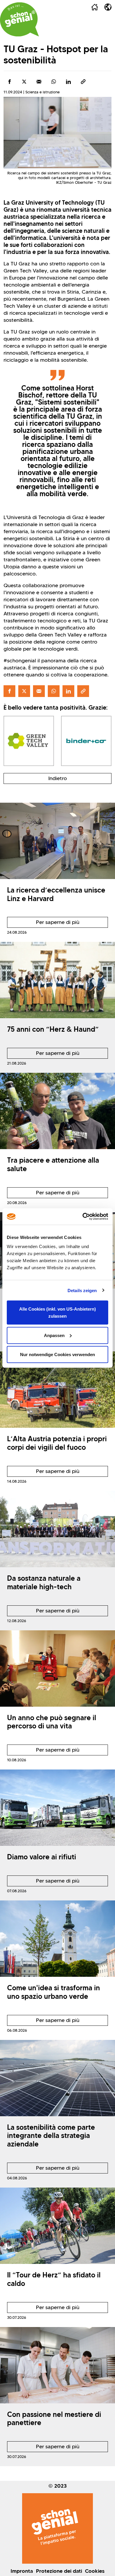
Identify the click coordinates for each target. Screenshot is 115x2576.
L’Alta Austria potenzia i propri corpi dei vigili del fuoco (57, 1443)
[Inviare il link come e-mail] (39, 82)
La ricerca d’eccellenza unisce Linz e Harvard (56, 894)
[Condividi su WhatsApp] (54, 82)
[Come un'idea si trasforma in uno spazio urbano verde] (57, 1939)
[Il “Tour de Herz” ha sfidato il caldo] (57, 2226)
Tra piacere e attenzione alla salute (53, 1164)
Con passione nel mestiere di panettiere (54, 2419)
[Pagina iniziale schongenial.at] (19, 19)
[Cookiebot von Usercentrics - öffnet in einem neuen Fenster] (83, 1217)
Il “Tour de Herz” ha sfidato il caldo (54, 2279)
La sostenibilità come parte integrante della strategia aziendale (51, 2136)
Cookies (95, 2571)
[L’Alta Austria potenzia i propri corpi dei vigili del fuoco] (57, 1390)
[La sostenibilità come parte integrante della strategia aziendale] (57, 2078)
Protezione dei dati (59, 2571)
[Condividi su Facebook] (9, 82)
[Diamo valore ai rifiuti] (57, 1808)
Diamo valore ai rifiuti (42, 1857)
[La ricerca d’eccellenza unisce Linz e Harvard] (57, 841)
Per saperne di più (43, 923)
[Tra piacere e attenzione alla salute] (57, 1111)
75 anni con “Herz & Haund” (53, 1029)
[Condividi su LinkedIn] (68, 82)
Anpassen (54, 1335)
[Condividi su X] (24, 82)
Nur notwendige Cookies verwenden (57, 1354)
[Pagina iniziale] (95, 7)
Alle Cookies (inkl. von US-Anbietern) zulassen (57, 1313)
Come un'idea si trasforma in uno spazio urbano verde (54, 1992)
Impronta (22, 2571)
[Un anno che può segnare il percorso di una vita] (57, 1668)
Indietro (58, 778)
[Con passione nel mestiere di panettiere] (57, 2365)
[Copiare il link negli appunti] (83, 82)
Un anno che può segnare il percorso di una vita (52, 1722)
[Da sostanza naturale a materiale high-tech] (57, 1529)
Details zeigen (82, 1290)
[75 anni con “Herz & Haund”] (57, 980)
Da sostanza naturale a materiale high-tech (44, 1582)
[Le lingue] (108, 7)
